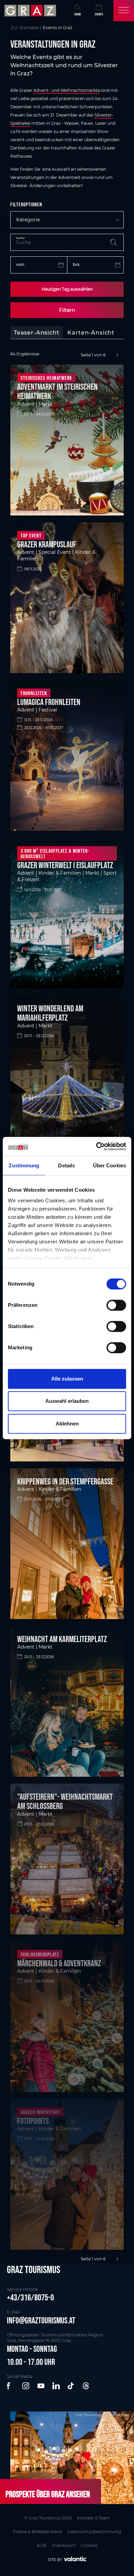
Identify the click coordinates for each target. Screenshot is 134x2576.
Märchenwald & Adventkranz (59, 1963)
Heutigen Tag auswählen (67, 289)
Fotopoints (33, 2121)
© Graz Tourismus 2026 (48, 2518)
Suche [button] (78, 14)
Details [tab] (66, 1165)
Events (99, 14)
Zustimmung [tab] (24, 1165)
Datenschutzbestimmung (94, 2532)
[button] (11, 2386)
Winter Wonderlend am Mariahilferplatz (50, 1013)
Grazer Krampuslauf (47, 544)
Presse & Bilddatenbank (37, 2532)
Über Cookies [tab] (110, 1165)
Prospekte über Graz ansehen (48, 2494)
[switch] (116, 1305)
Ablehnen (67, 1424)
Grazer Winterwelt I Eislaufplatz (65, 865)
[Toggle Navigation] (124, 11)
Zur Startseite (25, 28)
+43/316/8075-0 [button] (30, 2297)
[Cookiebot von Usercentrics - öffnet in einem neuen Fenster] (96, 1146)
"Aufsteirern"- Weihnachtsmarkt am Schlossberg (65, 1801)
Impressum (64, 2545)
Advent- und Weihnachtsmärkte (67, 90)
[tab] (37, 333)
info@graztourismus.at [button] (41, 2320)
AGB (41, 2545)
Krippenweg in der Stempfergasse (65, 1481)
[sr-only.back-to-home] (31, 11)
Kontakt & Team (93, 2518)
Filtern (67, 310)
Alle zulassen (67, 1379)
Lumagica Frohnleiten (49, 702)
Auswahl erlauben (67, 1401)
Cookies (89, 2545)
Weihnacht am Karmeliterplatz (62, 1639)
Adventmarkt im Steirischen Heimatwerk (57, 391)
